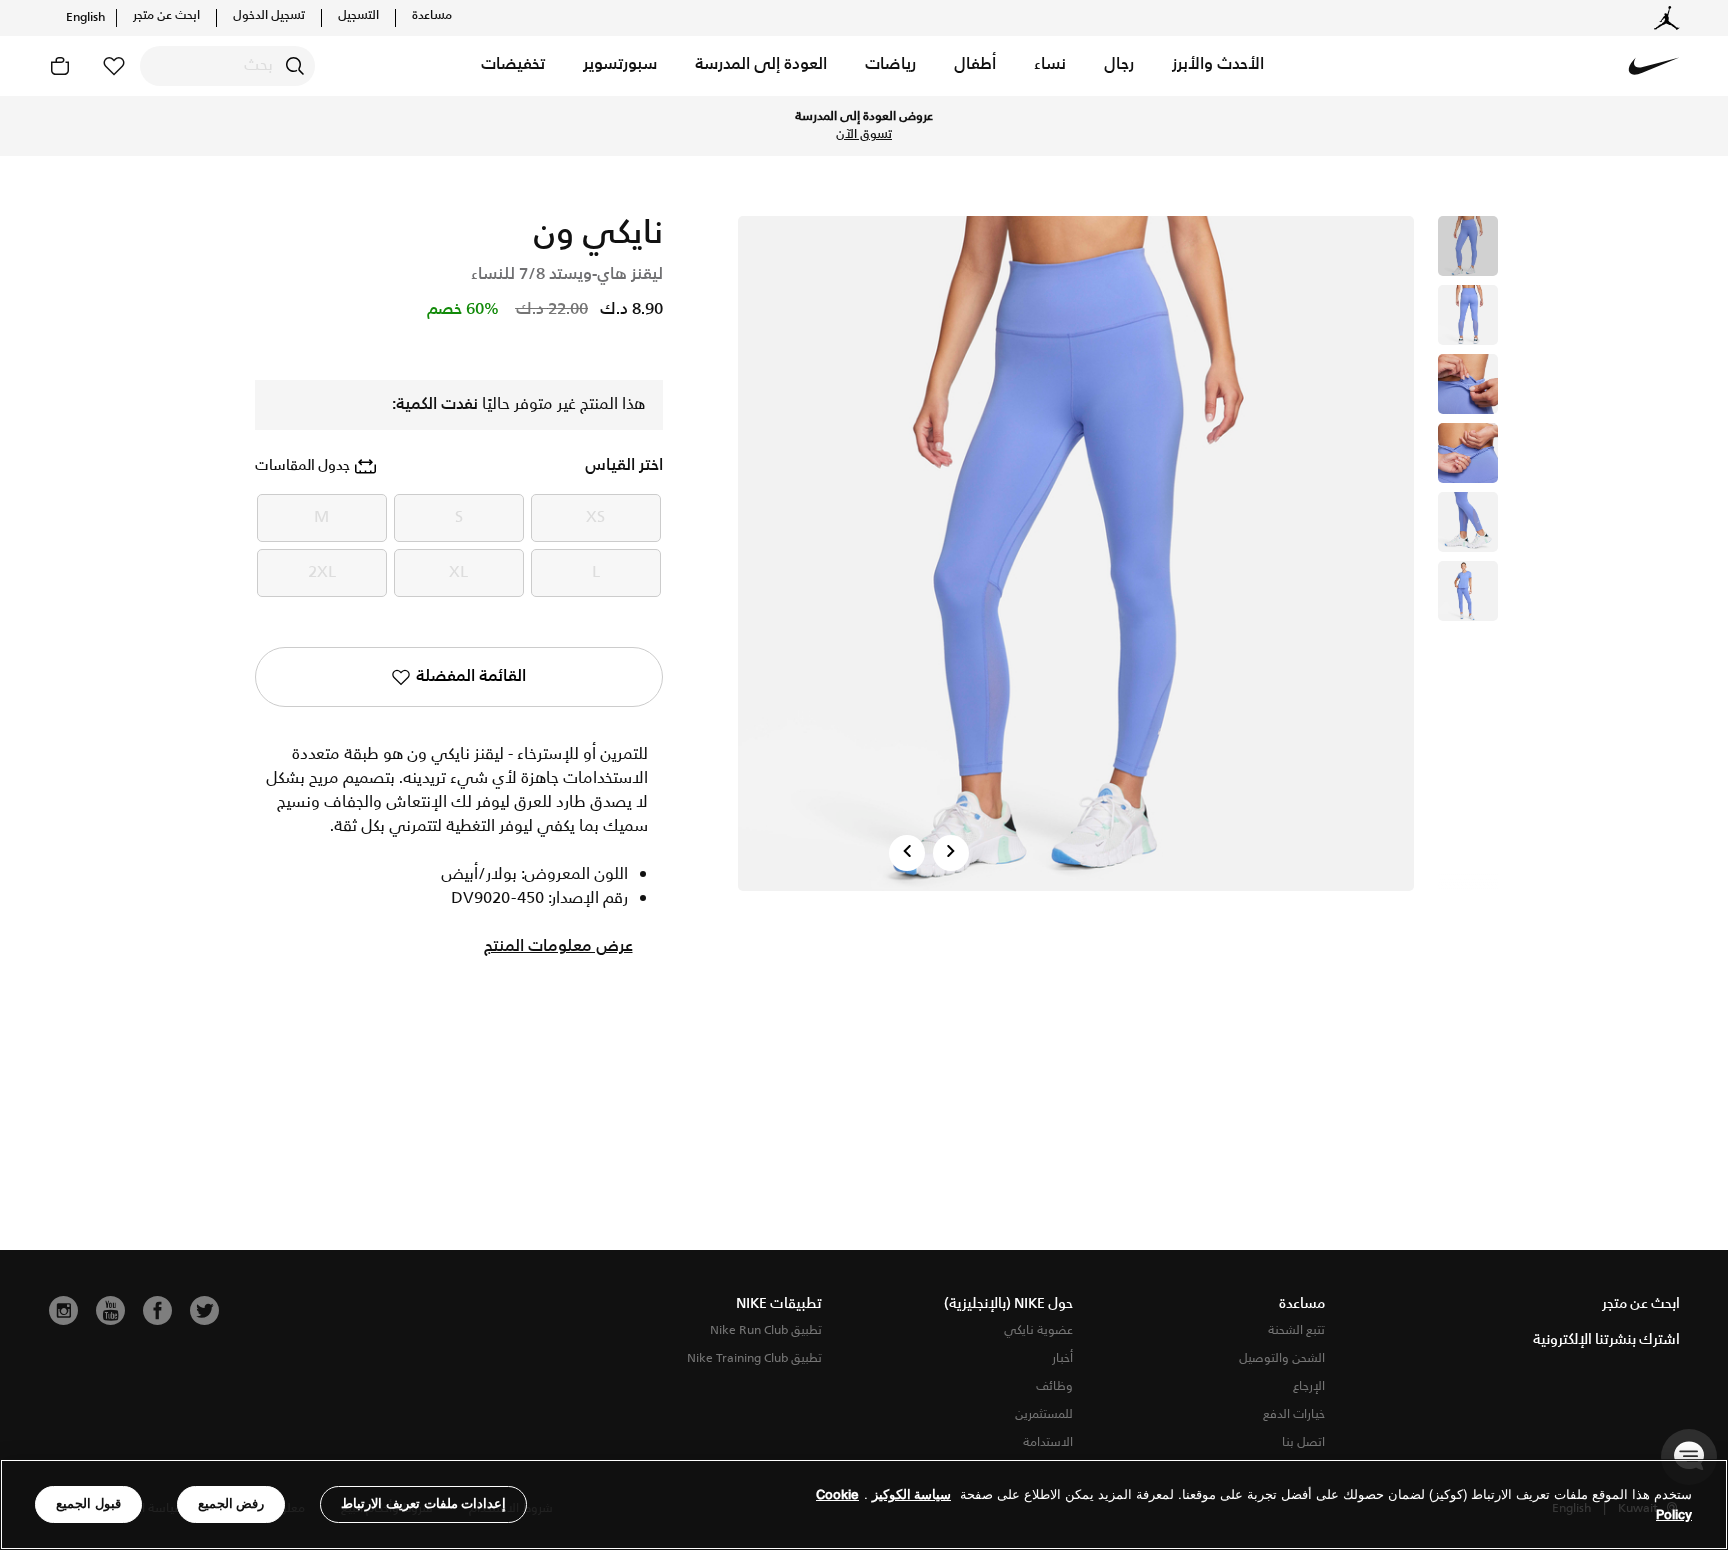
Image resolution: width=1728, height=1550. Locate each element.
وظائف (1054, 1386)
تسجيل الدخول (269, 16)
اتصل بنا (1303, 1442)
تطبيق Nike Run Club (766, 1330)
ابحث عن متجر (166, 16)
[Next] (951, 853)
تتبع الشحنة (1296, 1330)
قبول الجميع (88, 1503)
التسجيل (358, 16)
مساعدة (432, 16)
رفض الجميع (231, 1503)
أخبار (1062, 1358)
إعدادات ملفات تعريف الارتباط (423, 1503)
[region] (864, 1504)
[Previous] (907, 853)
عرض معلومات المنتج (558, 947)
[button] (1218, 66)
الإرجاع (1309, 1386)
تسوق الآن (864, 135)
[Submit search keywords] (295, 66)
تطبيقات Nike (779, 1304)
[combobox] (227, 66)
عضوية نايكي (1038, 1330)
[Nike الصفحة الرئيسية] (1654, 66)
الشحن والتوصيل (1282, 1358)
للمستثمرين (1044, 1414)
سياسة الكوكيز (911, 1494)
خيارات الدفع (1294, 1414)
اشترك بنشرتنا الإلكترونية (1606, 1340)
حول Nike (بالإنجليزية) (1008, 1304)
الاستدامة (1048, 1442)
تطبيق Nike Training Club (754, 1358)
